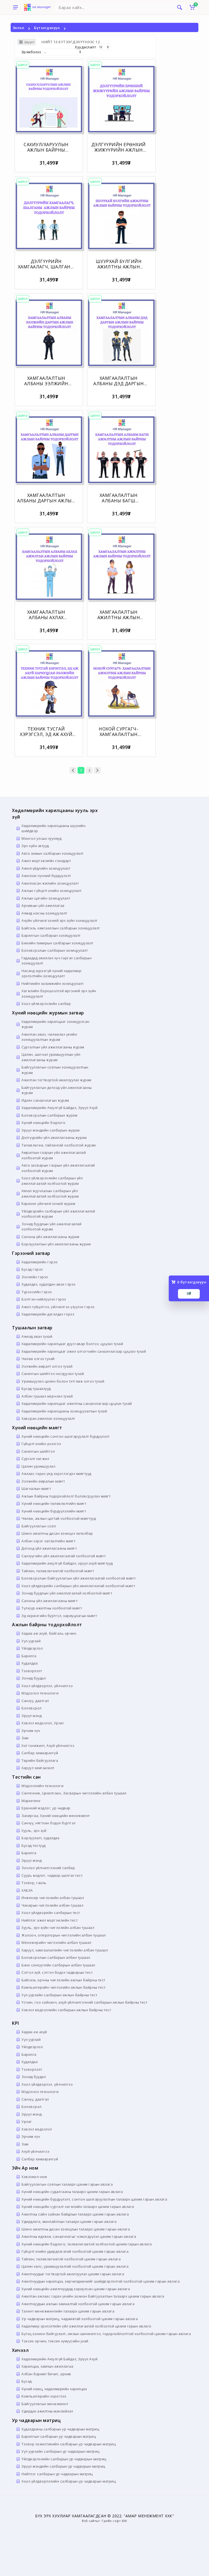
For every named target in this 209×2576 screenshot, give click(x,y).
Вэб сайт (89, 2521)
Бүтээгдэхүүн (47, 28)
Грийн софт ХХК (114, 2521)
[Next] (97, 770)
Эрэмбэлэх (31, 52)
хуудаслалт (85, 47)
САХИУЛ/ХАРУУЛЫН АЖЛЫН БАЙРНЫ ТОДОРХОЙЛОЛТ (46, 150)
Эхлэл (19, 28)
